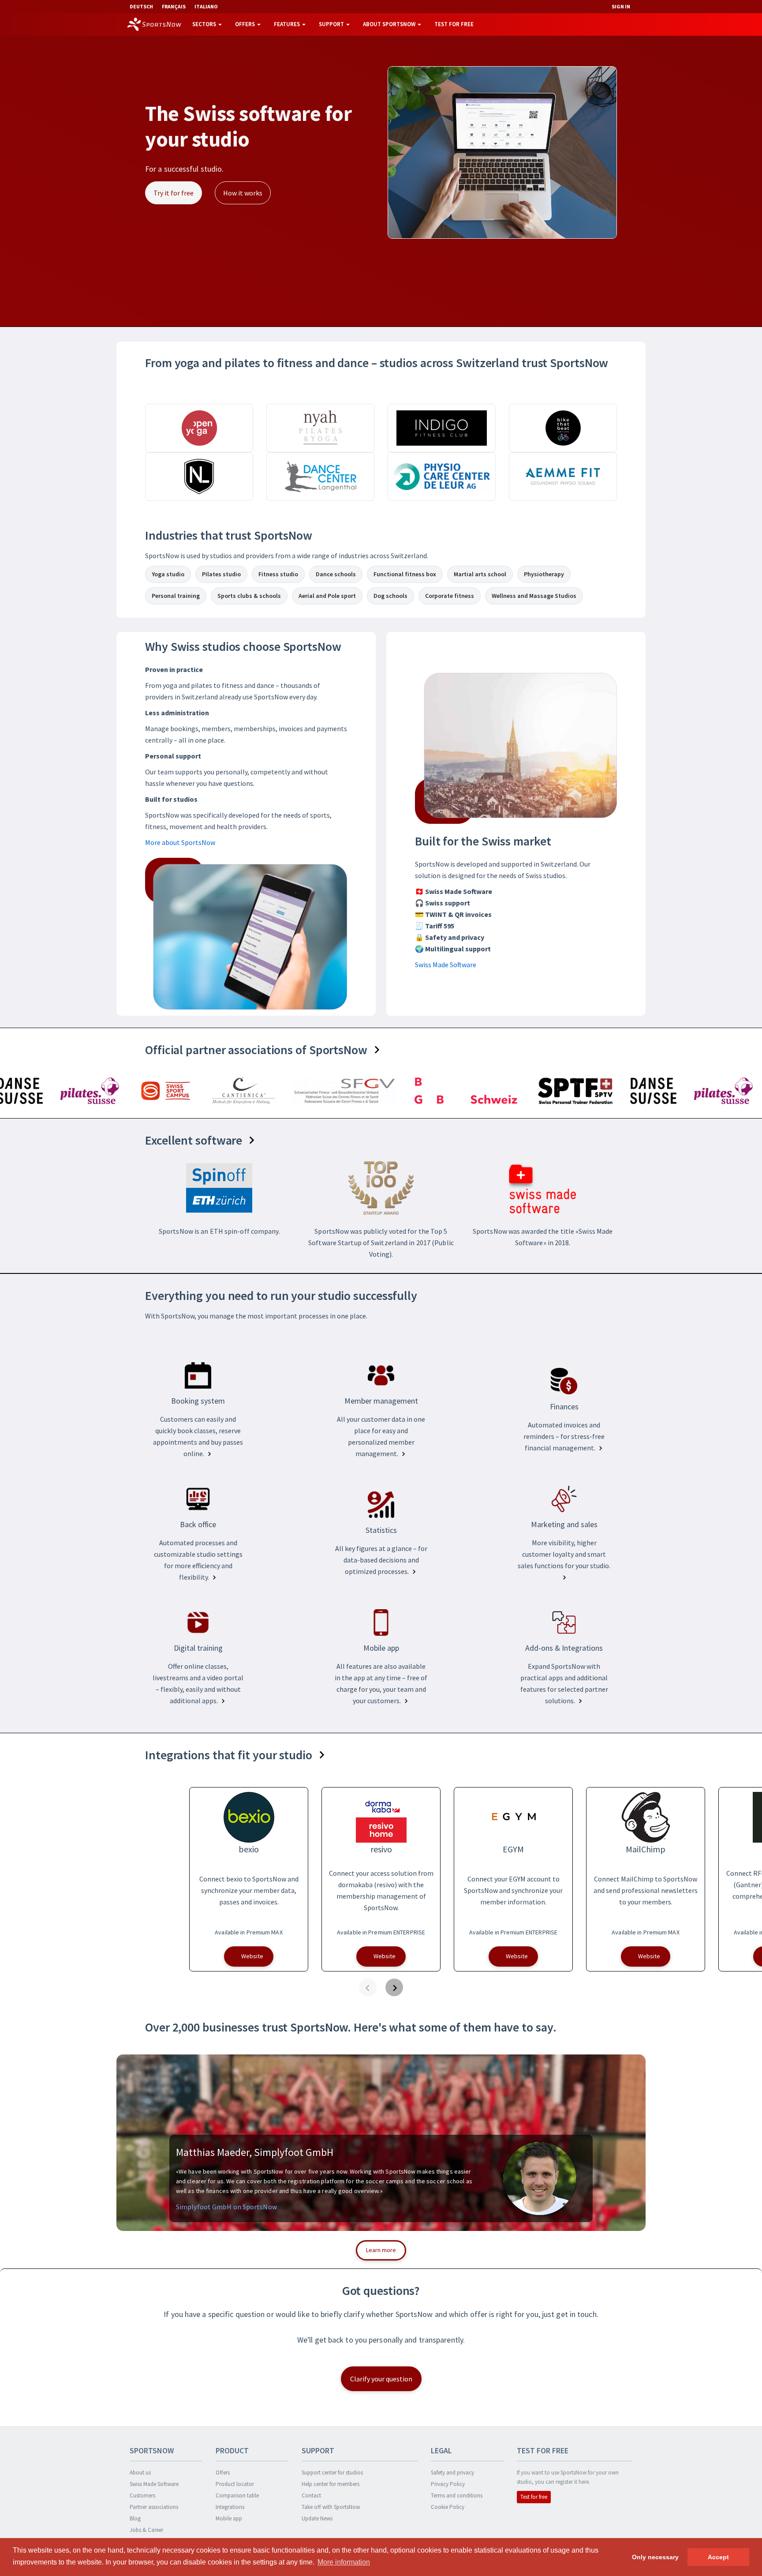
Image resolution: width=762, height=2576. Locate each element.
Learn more (381, 2250)
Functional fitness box (405, 574)
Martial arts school (480, 574)
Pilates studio (221, 574)
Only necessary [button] (655, 2557)
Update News (317, 2518)
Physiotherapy (544, 574)
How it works (243, 193)
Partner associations (154, 2507)
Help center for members (331, 2484)
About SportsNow (390, 24)
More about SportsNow (180, 842)
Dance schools (336, 574)
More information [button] (344, 2562)
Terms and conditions (457, 2495)
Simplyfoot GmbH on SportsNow (226, 2207)
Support (332, 24)
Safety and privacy (452, 2473)
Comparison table (237, 2495)
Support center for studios (332, 2473)
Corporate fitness (450, 596)
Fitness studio (278, 574)
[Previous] (368, 1987)
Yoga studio (168, 574)
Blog (135, 2518)
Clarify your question (381, 2379)
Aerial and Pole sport (327, 596)
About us (140, 2473)
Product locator (235, 2484)
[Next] (394, 1987)
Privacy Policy (448, 2484)
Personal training (176, 596)
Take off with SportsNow (331, 2507)
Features (288, 24)
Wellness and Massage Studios (534, 596)
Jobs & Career (146, 2530)
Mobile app (229, 2518)
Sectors (205, 24)
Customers (142, 2495)
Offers (246, 24)
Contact (311, 2495)
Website (252, 1956)
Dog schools (390, 596)
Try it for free (174, 193)
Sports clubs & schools (249, 596)
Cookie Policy (448, 2507)
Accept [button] (718, 2557)
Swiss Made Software (446, 965)
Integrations (230, 2507)
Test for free (454, 24)
